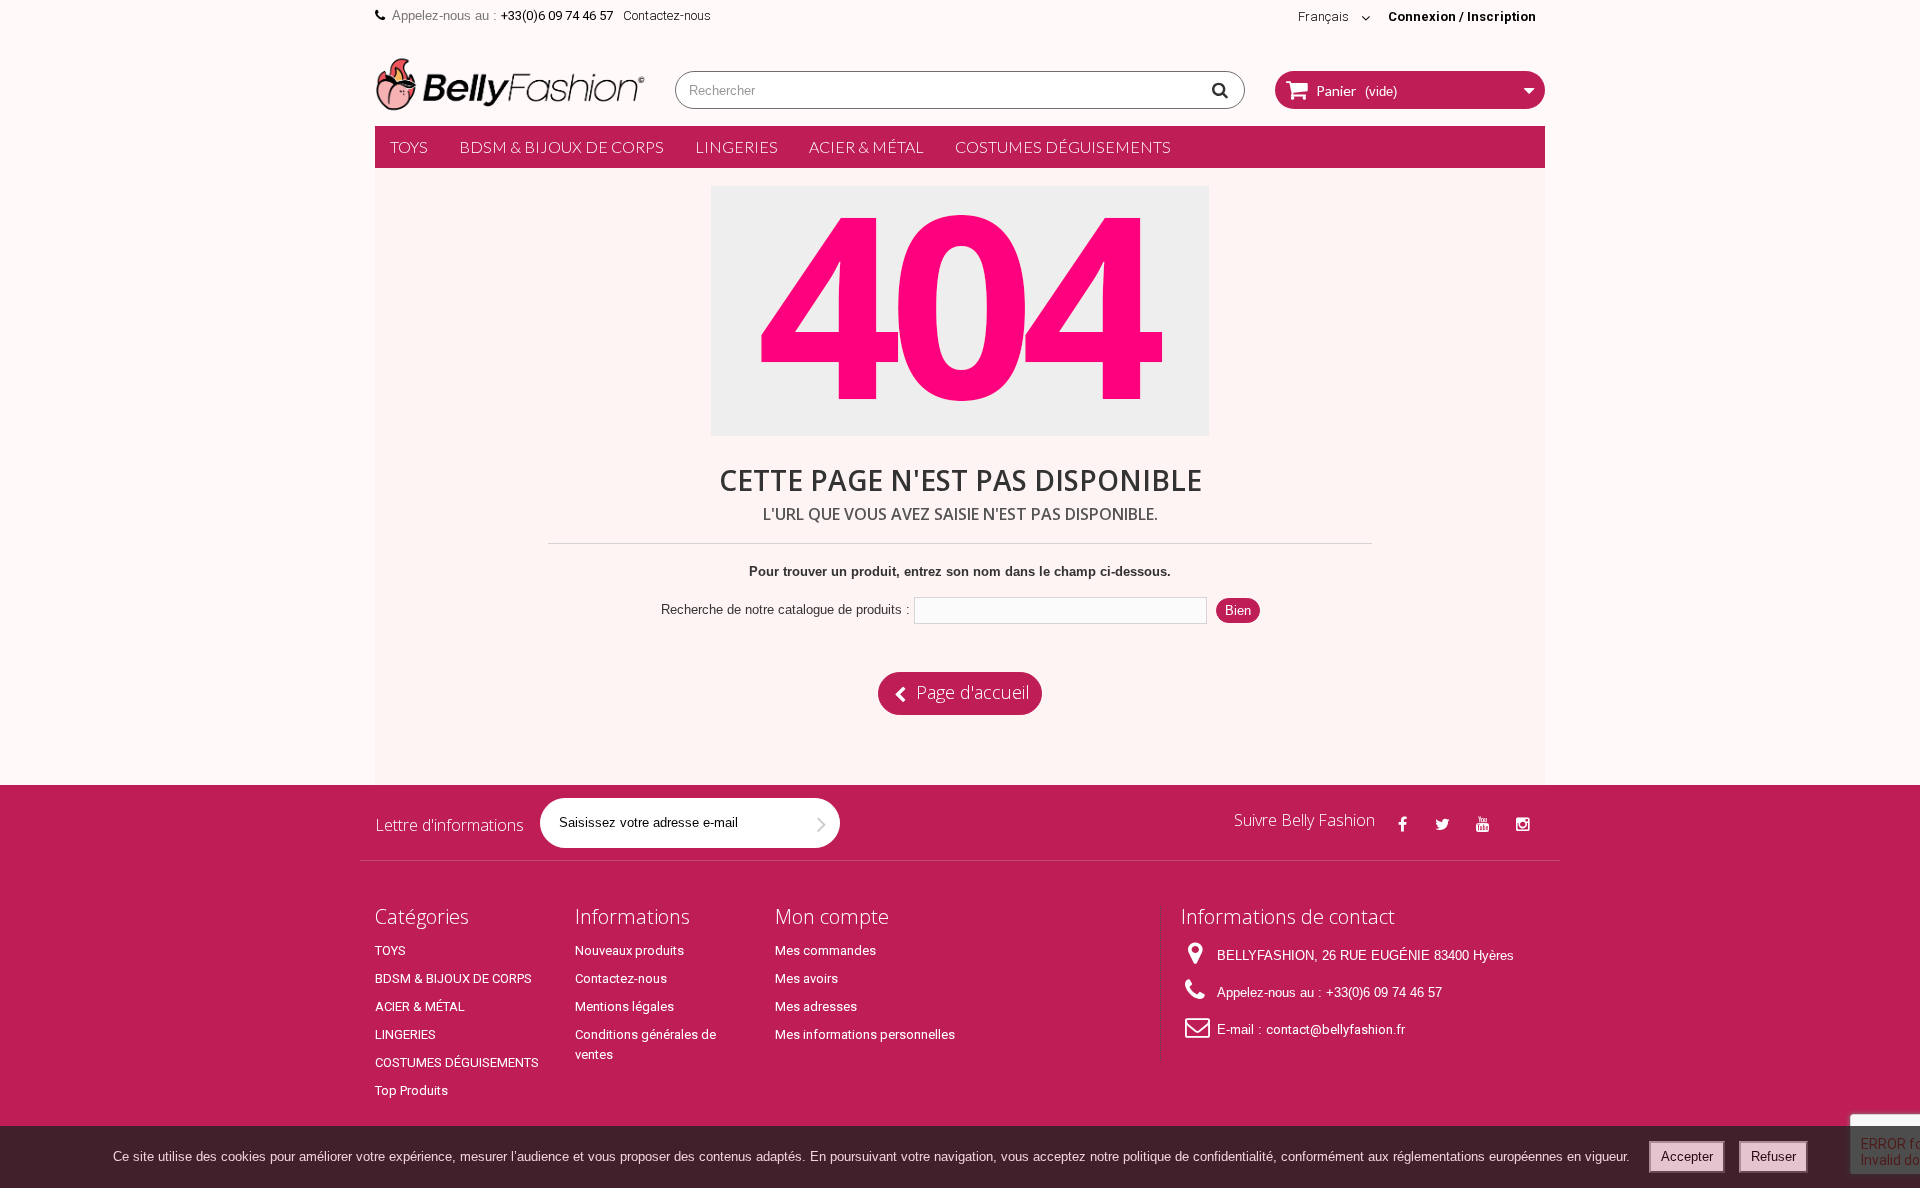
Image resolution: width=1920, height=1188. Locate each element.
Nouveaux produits (629, 950)
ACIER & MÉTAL (866, 146)
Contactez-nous (667, 15)
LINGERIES (736, 146)
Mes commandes (825, 950)
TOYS (409, 146)
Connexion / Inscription (1462, 16)
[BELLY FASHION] (510, 81)
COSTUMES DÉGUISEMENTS (1063, 146)
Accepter (1687, 1156)
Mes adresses (816, 1006)
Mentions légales (624, 1006)
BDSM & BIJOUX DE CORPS (561, 146)
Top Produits (411, 1090)
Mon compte (832, 916)
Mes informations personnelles (865, 1034)
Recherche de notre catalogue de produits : (785, 609)
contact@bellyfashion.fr (1335, 1029)
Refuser (1773, 1156)
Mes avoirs (806, 978)
